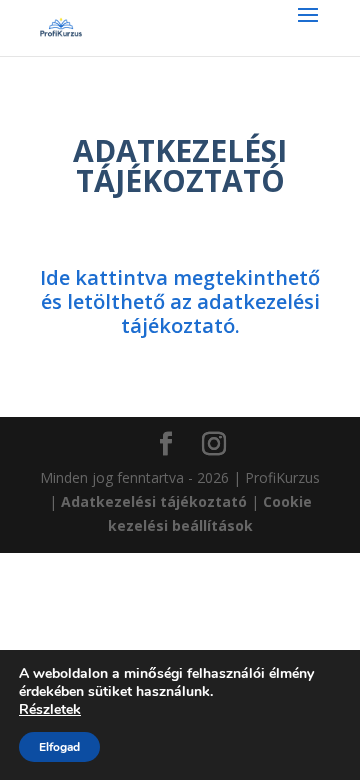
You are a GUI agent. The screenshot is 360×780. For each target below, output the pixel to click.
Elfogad (59, 747)
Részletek (50, 710)
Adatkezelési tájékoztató (154, 501)
